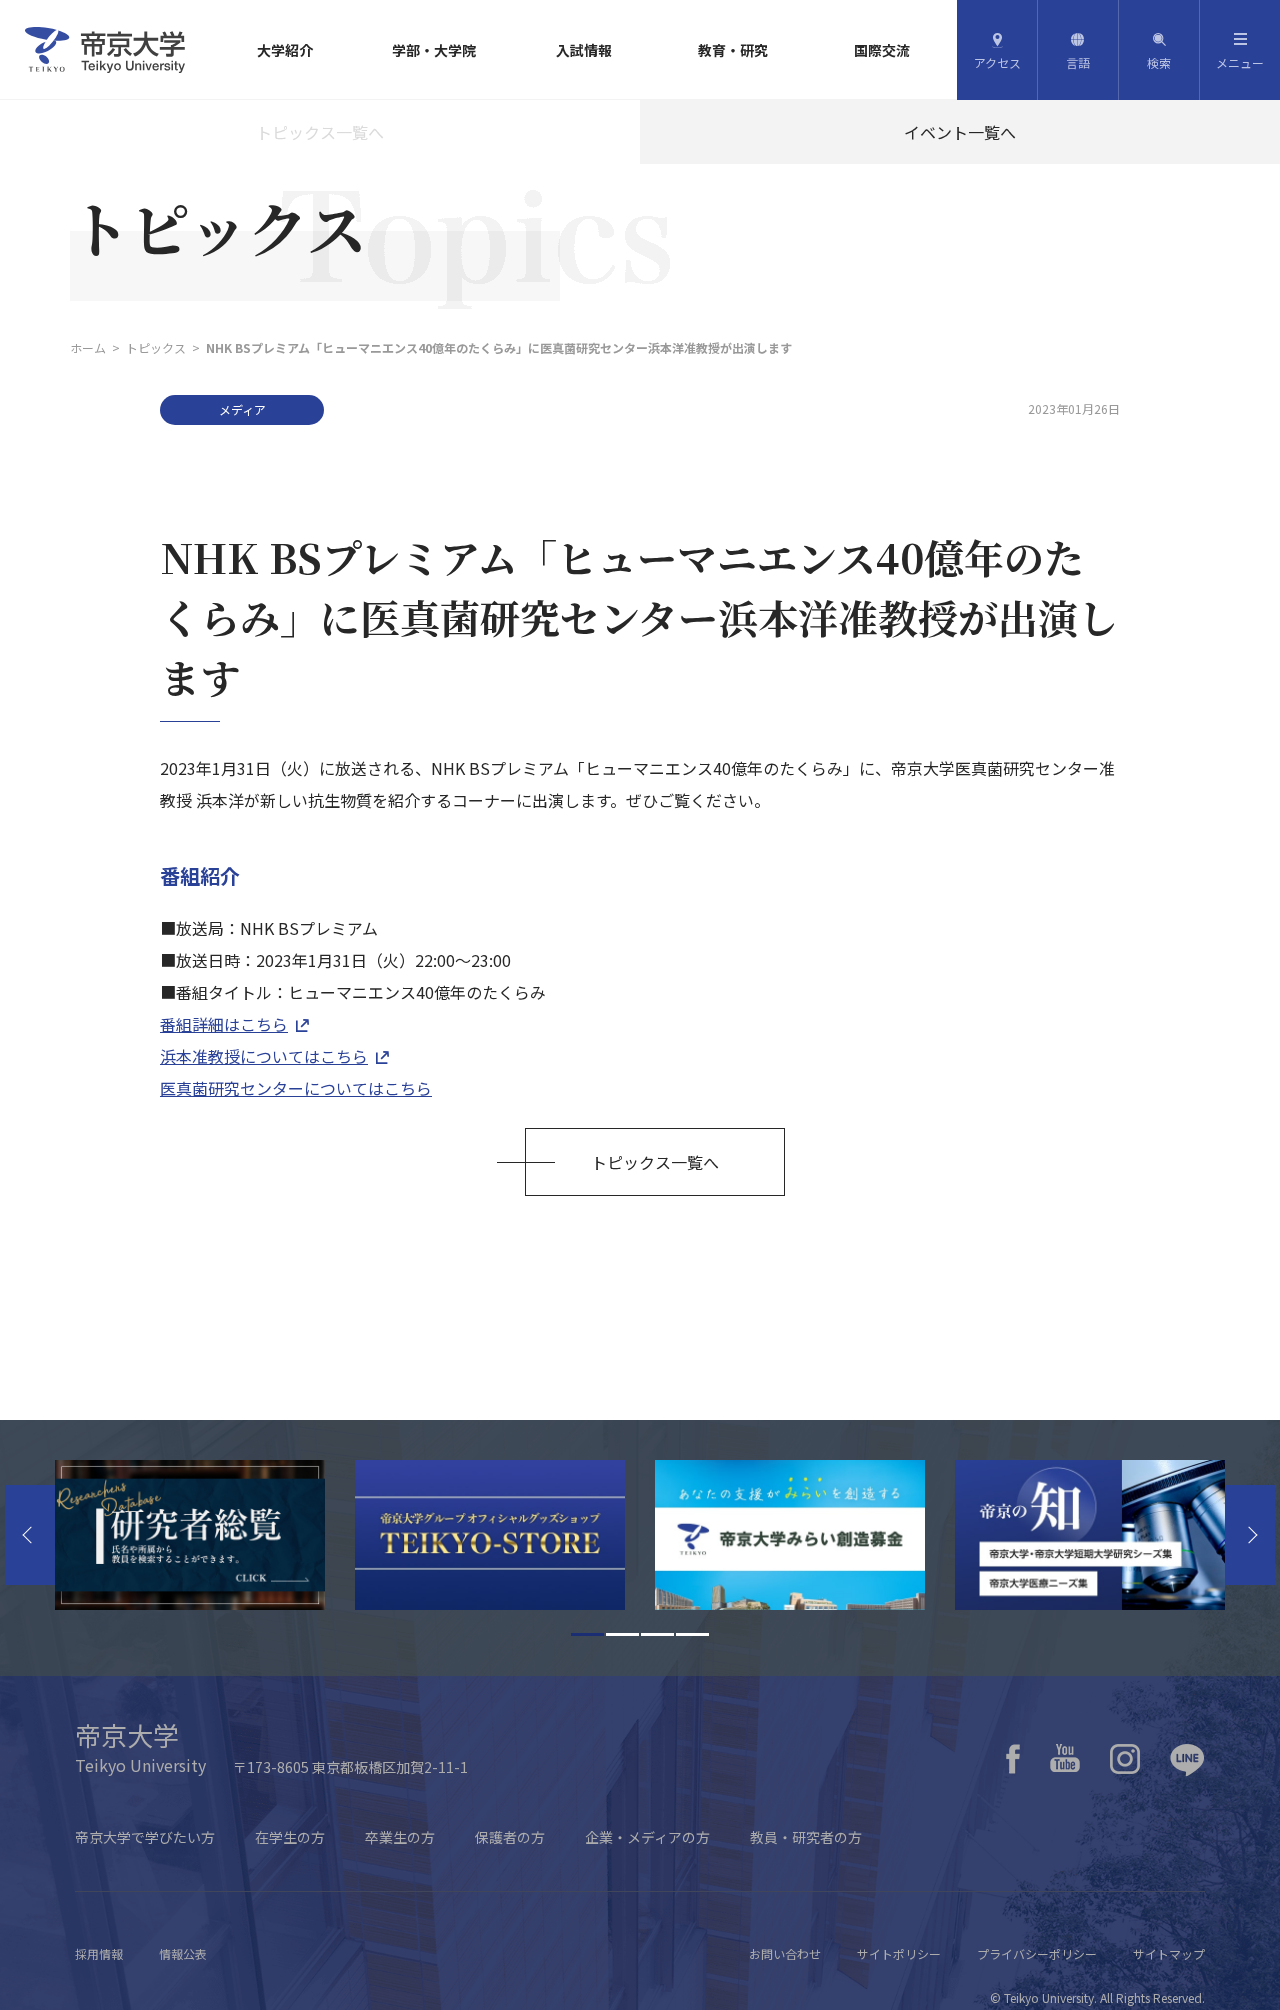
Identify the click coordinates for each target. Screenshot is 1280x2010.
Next (1250, 1535)
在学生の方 (290, 1837)
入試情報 (584, 50)
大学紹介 (285, 50)
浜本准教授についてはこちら (264, 1056)
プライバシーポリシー (1037, 1953)
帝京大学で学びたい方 (145, 1837)
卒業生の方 (400, 1837)
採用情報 (99, 1953)
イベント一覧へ (960, 132)
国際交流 (882, 50)
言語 (1078, 62)
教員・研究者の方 (806, 1837)
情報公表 (183, 1953)
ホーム (88, 347)
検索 (1159, 62)
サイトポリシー (899, 1953)
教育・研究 (733, 50)
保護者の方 (510, 1837)
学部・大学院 (434, 50)
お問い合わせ (785, 1953)
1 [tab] (587, 1634)
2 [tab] (622, 1634)
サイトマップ (1169, 1953)
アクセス (997, 62)
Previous (30, 1535)
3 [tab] (657, 1634)
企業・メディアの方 (647, 1837)
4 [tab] (692, 1634)
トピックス (156, 347)
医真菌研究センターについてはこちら (296, 1088)
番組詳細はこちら (224, 1024)
